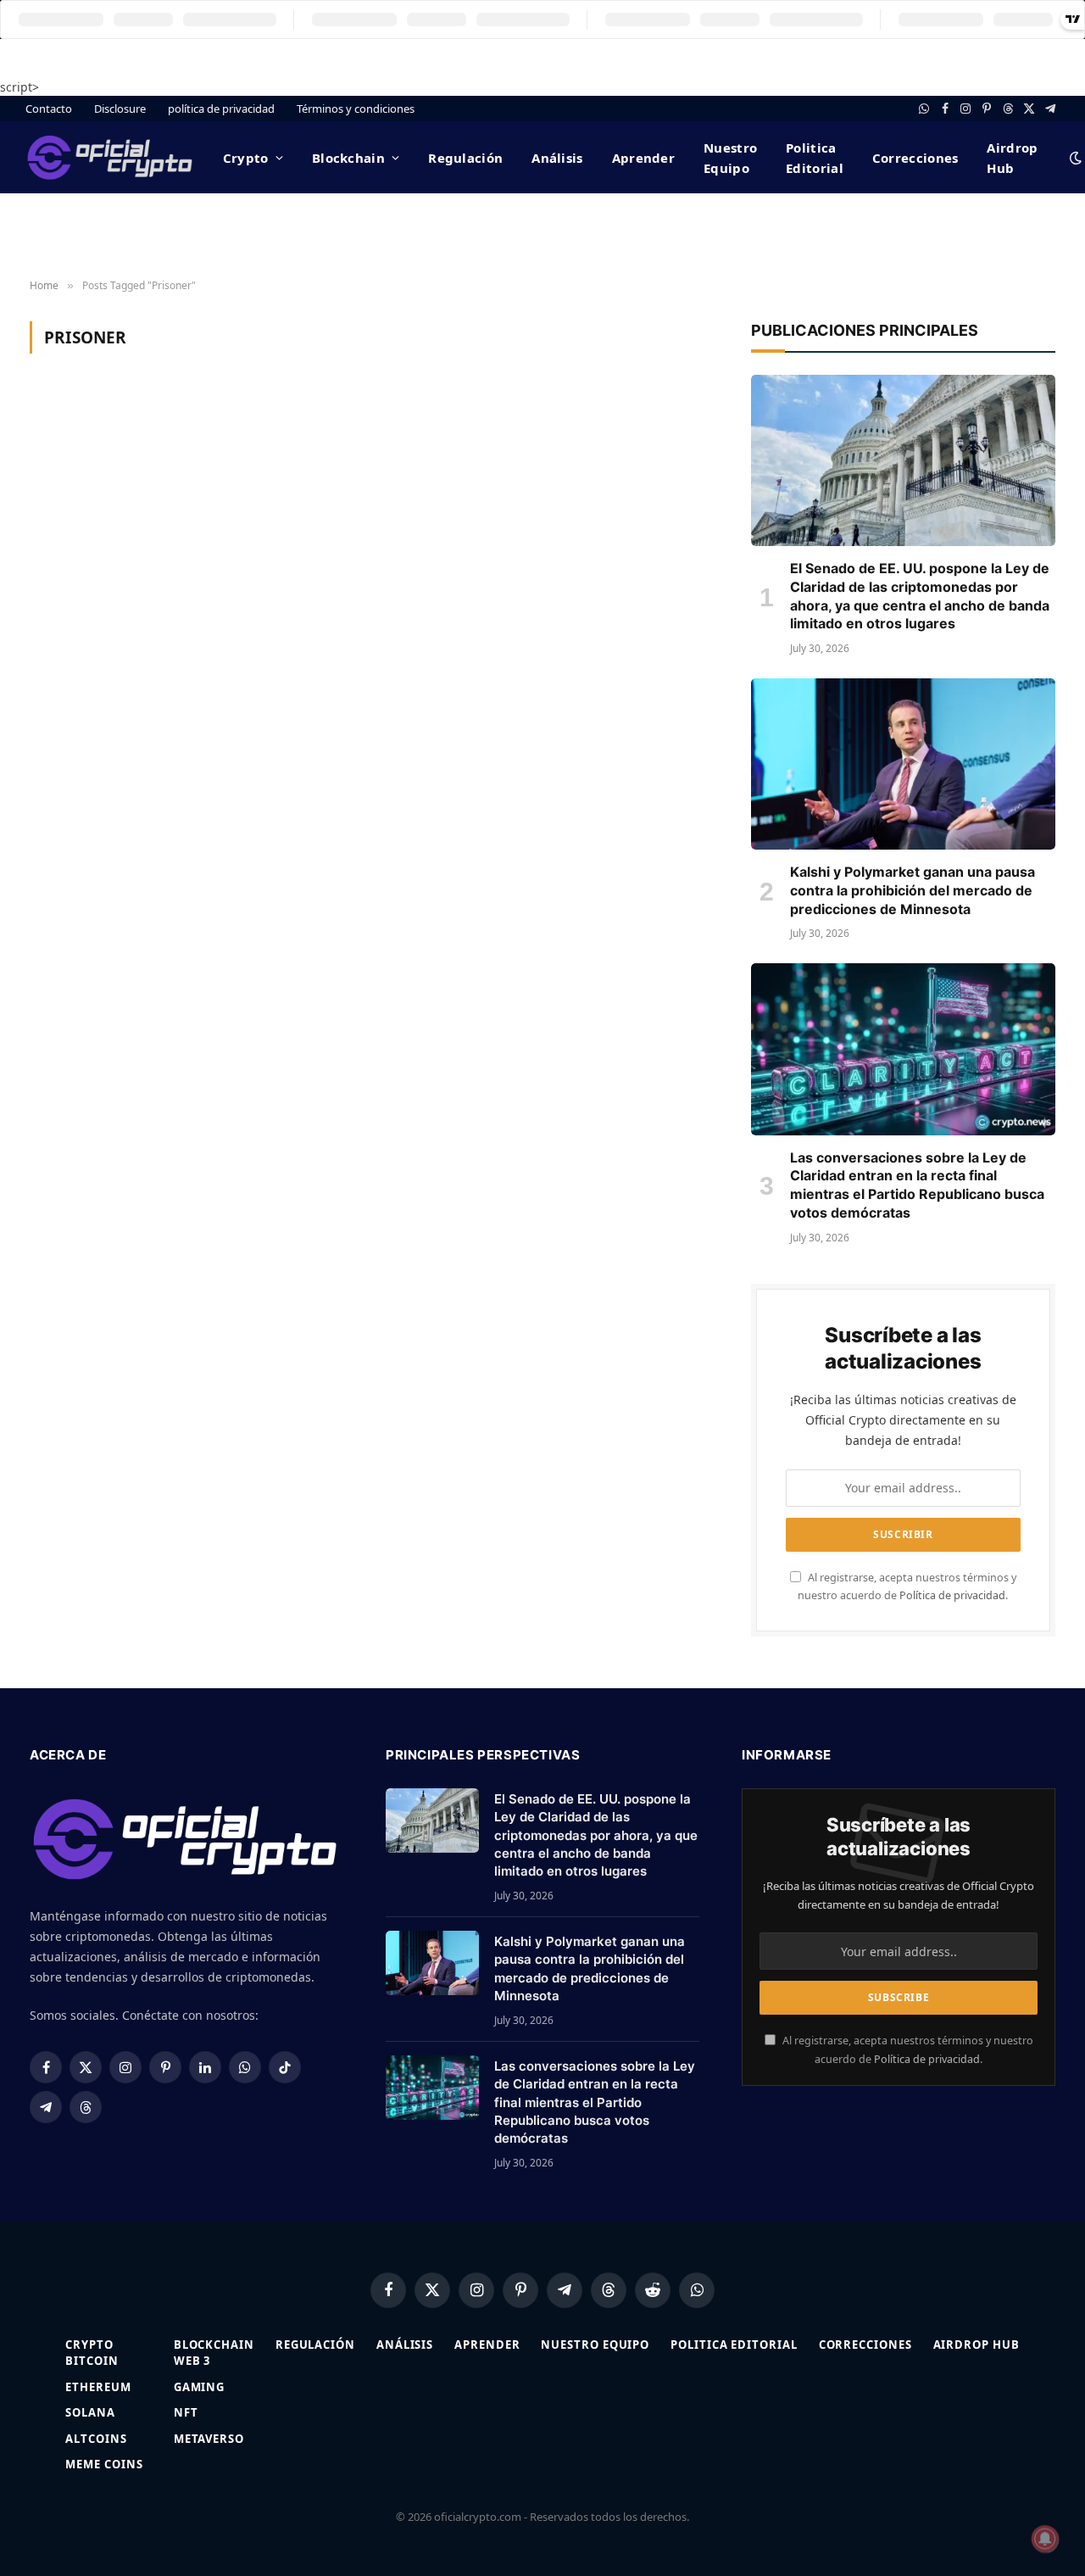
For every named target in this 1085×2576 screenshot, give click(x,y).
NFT (186, 2412)
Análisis (557, 158)
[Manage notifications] (1045, 2539)
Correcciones (915, 158)
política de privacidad (221, 109)
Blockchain (348, 158)
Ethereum (98, 2387)
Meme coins (104, 2464)
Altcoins (96, 2439)
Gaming (199, 2387)
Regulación (465, 158)
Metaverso (209, 2439)
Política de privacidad (952, 1595)
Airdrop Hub (1012, 158)
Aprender (643, 158)
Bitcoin (92, 2361)
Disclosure (120, 109)
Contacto (49, 109)
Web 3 (192, 2361)
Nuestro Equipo (730, 158)
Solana (90, 2412)
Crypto (246, 158)
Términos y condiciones (356, 109)
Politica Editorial (815, 158)
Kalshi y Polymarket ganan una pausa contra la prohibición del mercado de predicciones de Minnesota (913, 890)
